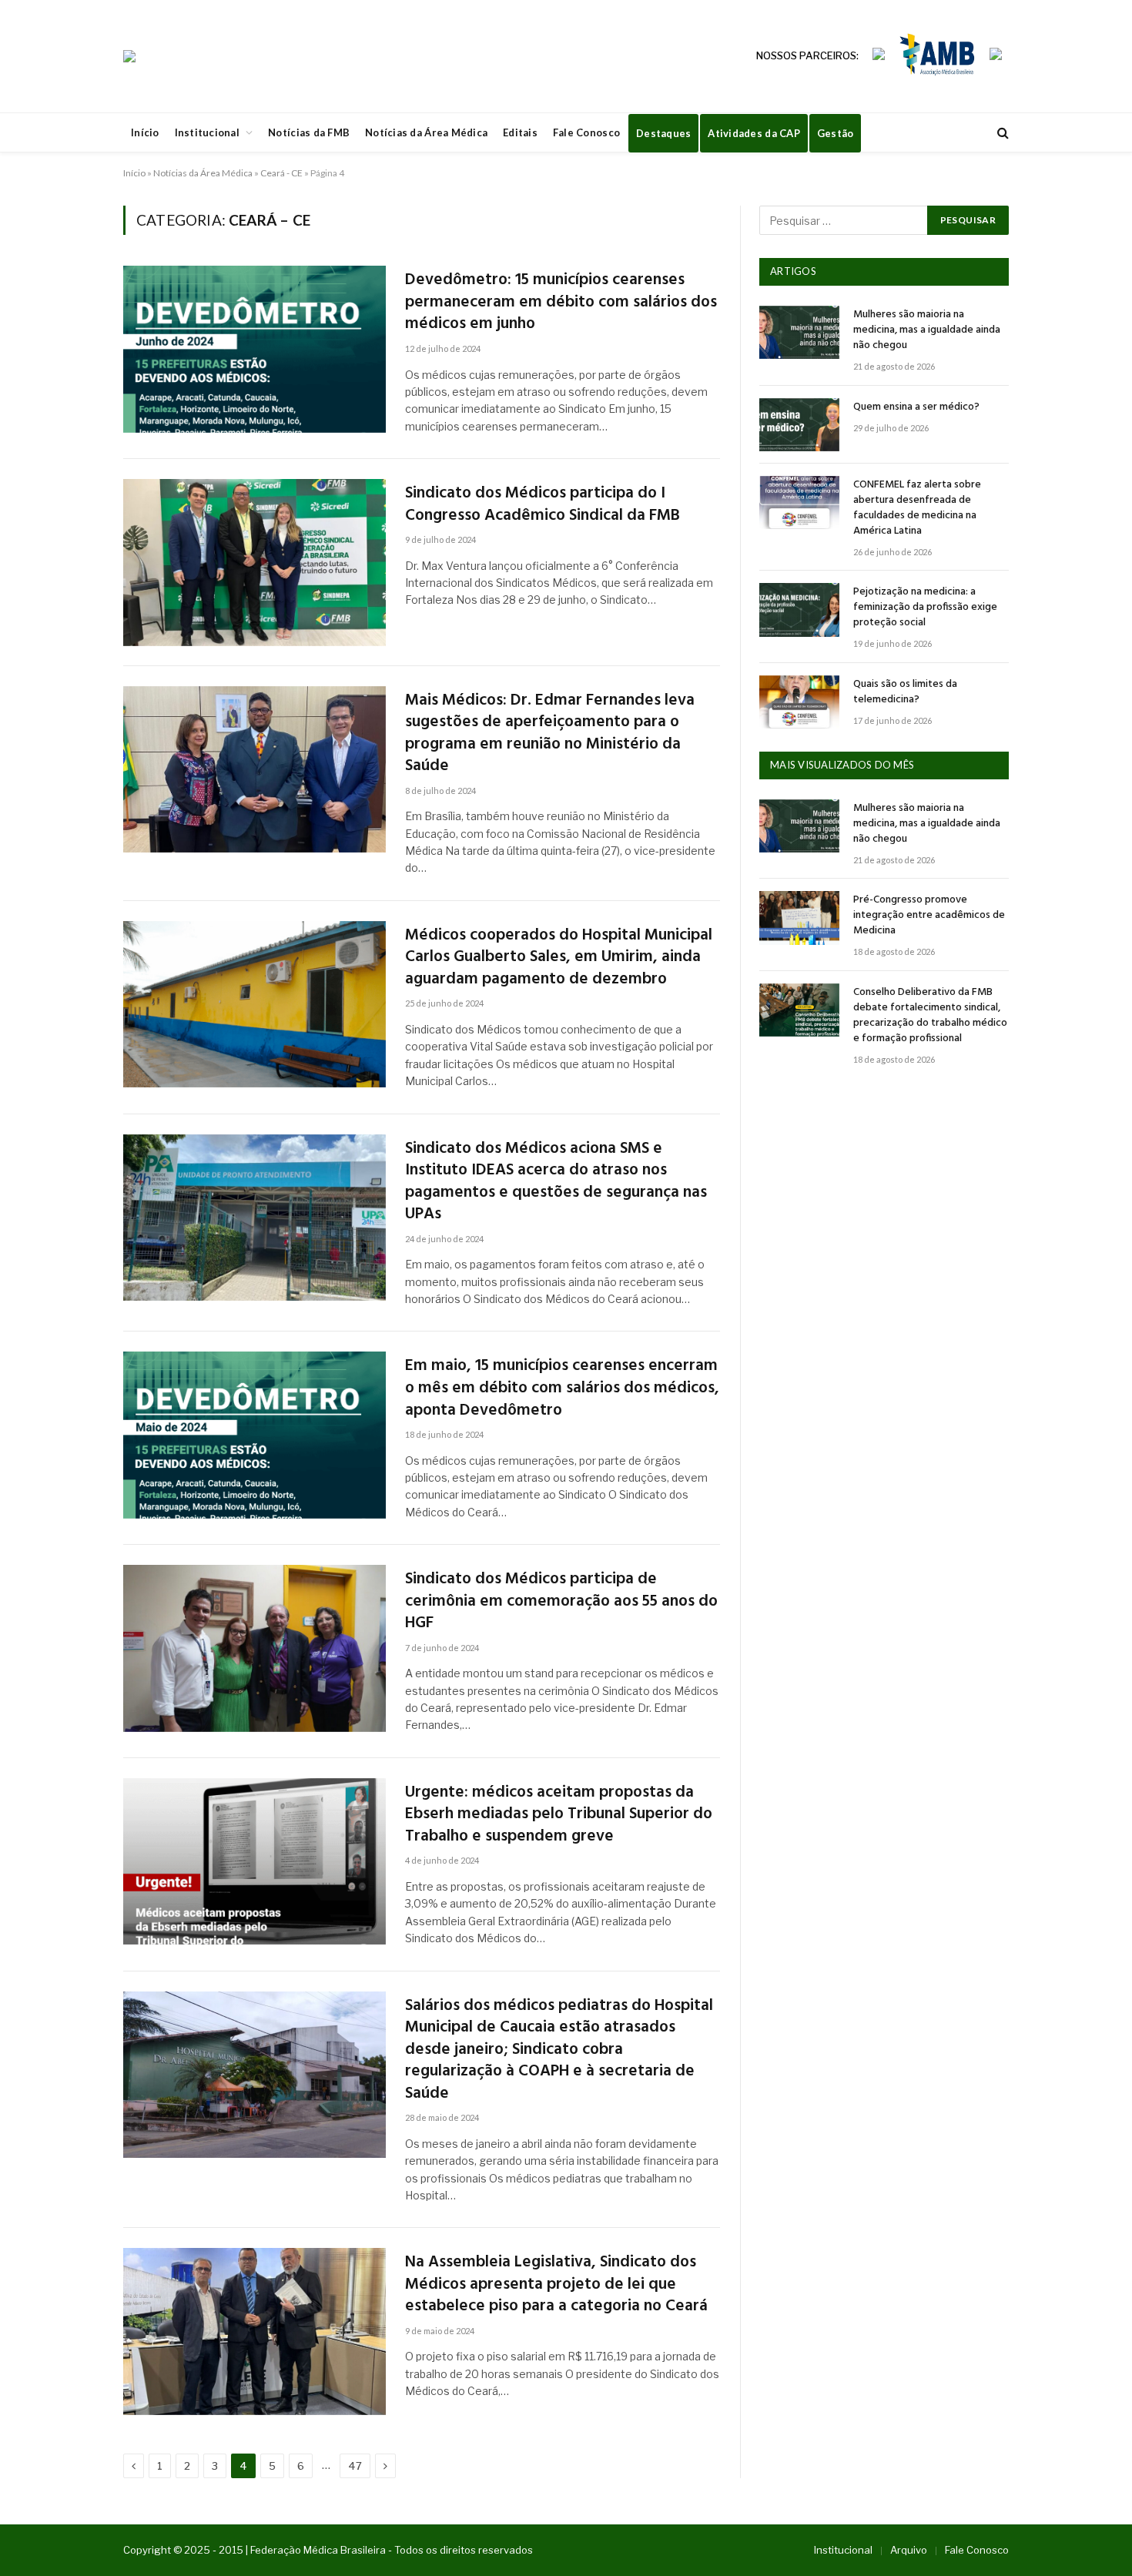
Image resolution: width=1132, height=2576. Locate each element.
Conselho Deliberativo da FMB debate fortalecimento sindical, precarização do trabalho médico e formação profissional (930, 1016)
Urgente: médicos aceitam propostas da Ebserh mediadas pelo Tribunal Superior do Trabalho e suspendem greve (559, 1815)
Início (145, 132)
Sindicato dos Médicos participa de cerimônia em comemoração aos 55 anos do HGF (561, 1602)
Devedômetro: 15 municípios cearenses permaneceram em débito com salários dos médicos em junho (561, 303)
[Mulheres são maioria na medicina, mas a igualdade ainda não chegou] (799, 332)
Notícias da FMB (309, 132)
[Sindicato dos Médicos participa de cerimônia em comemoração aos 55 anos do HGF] (255, 1648)
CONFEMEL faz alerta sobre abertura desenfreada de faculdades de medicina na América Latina (917, 508)
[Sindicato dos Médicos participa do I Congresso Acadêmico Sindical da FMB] (255, 563)
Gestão (836, 133)
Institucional (207, 132)
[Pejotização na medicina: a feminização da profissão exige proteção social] (799, 610)
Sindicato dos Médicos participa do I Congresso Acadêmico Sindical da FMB (543, 505)
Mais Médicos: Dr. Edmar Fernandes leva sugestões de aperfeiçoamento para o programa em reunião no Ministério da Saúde (550, 734)
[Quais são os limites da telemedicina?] (799, 702)
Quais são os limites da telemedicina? (905, 692)
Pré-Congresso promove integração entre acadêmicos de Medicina (929, 916)
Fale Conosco (586, 132)
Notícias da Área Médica (426, 132)
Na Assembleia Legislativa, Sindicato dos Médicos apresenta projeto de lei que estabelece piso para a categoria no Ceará (556, 2285)
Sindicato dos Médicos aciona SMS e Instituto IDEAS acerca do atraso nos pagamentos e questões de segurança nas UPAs (556, 1182)
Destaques (663, 133)
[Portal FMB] (129, 56)
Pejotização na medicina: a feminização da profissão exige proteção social (925, 608)
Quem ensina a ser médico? (916, 407)
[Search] (1001, 133)
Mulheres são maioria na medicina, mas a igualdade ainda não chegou (927, 330)
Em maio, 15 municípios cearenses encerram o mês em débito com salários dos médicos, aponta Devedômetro (562, 1388)
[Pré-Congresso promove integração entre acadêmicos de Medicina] (799, 918)
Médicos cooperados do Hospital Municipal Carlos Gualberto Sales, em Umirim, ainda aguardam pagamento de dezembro (559, 958)
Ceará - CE (281, 173)
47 (355, 2466)
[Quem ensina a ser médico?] (799, 425)
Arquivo (909, 2550)
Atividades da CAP (754, 133)
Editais (520, 132)
